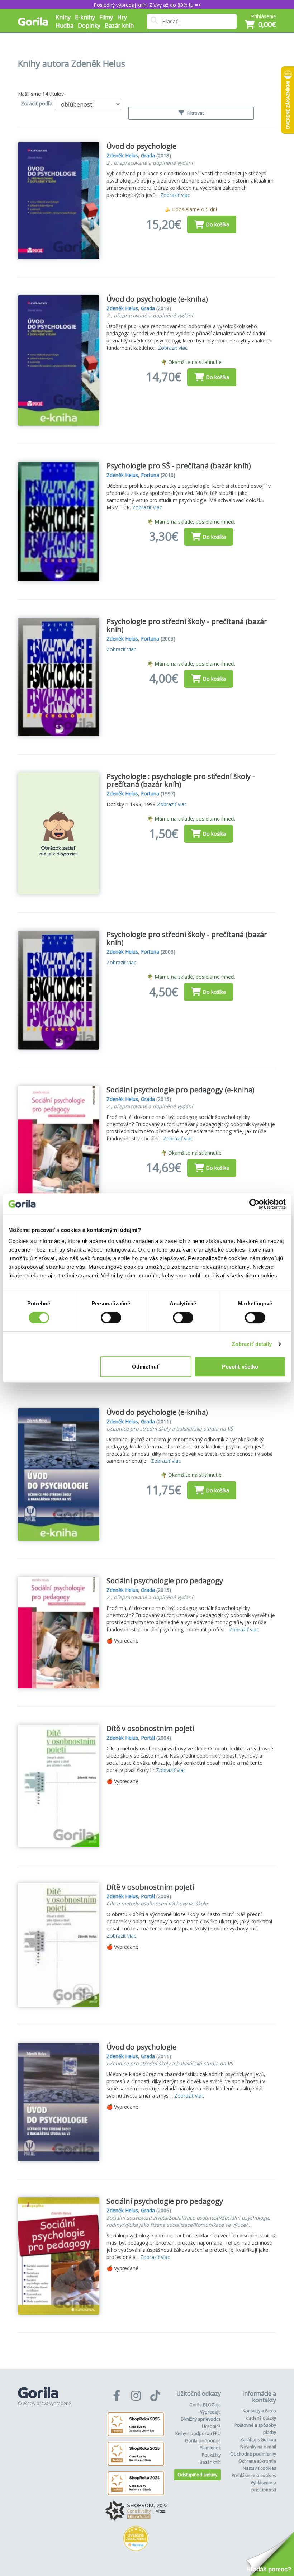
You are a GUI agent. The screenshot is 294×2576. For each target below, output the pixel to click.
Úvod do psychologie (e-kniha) (157, 299)
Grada (148, 155)
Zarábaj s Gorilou (258, 2440)
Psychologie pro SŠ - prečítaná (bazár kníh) (179, 466)
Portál (148, 1738)
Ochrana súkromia (257, 2461)
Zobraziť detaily (252, 1344)
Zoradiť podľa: (37, 103)
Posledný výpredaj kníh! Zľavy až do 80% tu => (147, 5)
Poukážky (211, 2455)
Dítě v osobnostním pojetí (150, 1728)
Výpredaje (210, 2412)
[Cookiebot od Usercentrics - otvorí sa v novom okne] (254, 1204)
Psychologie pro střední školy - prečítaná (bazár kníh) (187, 625)
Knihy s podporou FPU (198, 2433)
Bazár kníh (119, 25)
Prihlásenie (264, 16)
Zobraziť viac (175, 195)
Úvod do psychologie (141, 146)
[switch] (111, 1318)
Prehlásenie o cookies (254, 2475)
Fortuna (150, 475)
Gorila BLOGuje (205, 2405)
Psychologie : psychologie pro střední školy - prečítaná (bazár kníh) (181, 780)
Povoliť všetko (240, 1367)
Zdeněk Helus (122, 155)
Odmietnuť (146, 1367)
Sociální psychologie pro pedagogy (165, 1581)
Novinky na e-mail (258, 2447)
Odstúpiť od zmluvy (197, 2475)
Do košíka (217, 224)
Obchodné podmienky (253, 2454)
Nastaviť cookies (259, 2468)
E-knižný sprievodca (201, 2419)
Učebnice (211, 2426)
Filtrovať (195, 113)
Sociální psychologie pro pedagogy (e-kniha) (181, 1090)
